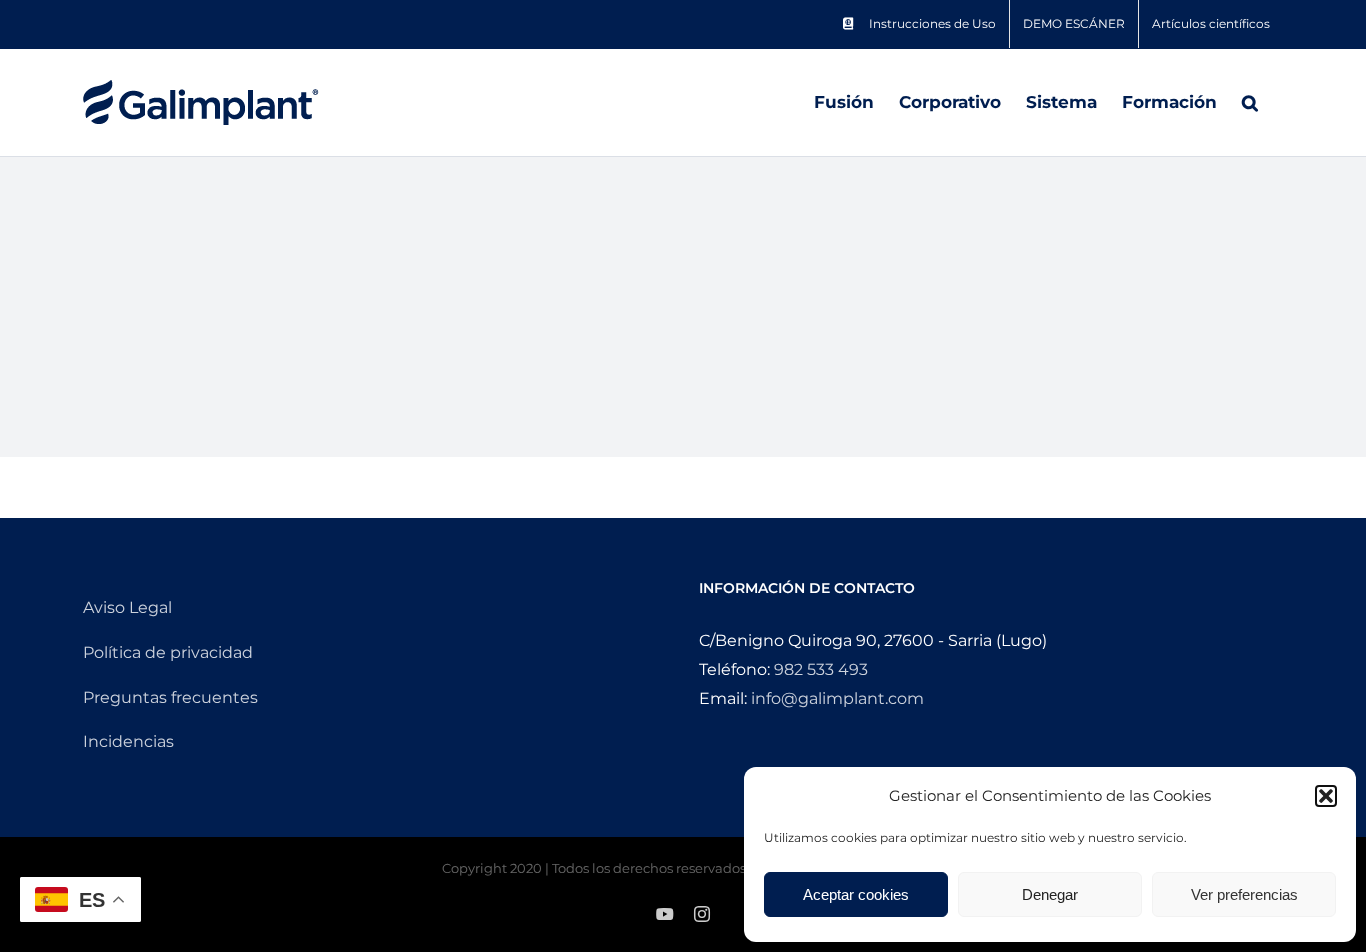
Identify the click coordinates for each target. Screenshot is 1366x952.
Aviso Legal (127, 607)
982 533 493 (821, 669)
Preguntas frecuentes (170, 697)
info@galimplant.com (837, 698)
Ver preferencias (1244, 894)
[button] (1326, 796)
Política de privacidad (168, 652)
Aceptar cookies (856, 894)
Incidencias (128, 741)
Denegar (1050, 894)
